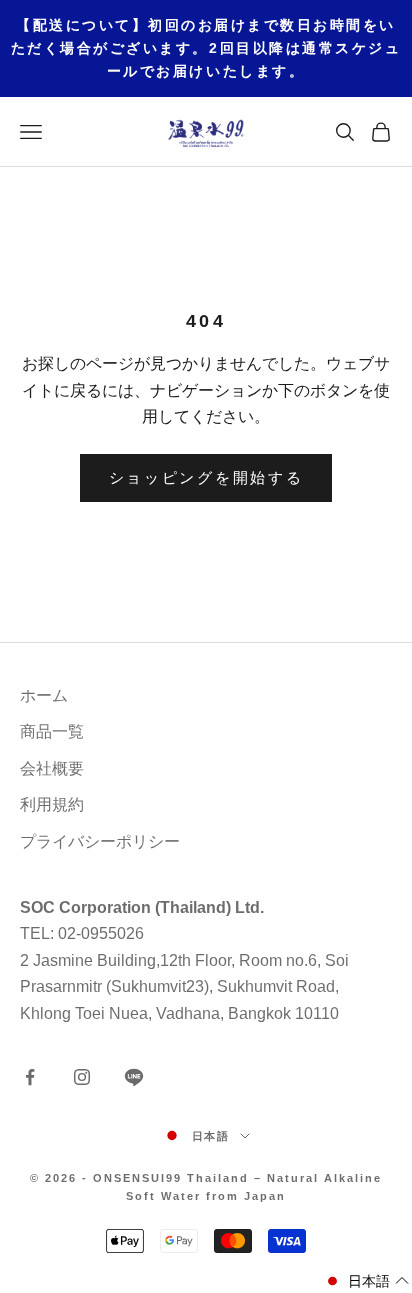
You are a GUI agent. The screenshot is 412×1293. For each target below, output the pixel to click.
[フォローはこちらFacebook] (30, 1077)
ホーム (44, 695)
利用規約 (52, 804)
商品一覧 (52, 731)
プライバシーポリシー (100, 841)
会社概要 (52, 768)
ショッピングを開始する (206, 477)
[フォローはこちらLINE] (134, 1077)
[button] (366, 1281)
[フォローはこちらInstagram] (82, 1077)
